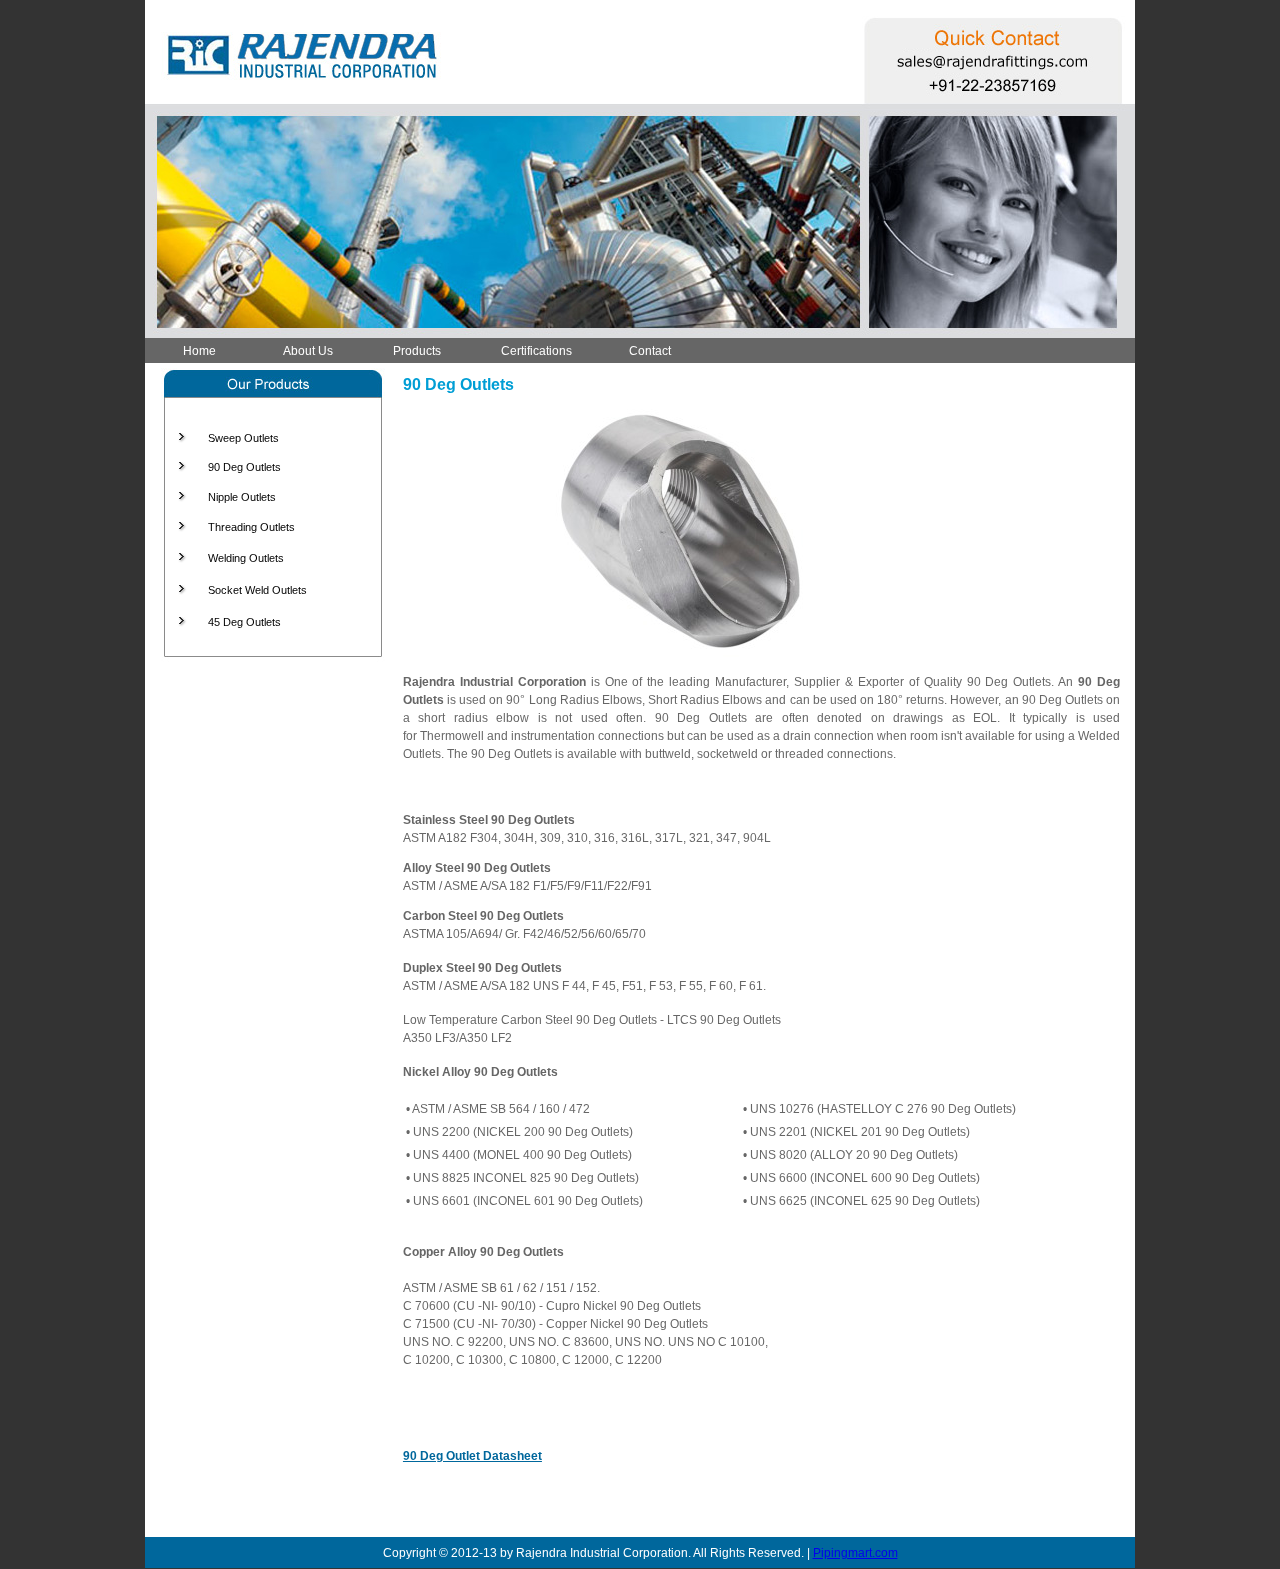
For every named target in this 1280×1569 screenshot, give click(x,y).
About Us (308, 351)
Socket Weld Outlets (257, 590)
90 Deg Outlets (244, 467)
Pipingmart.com (855, 1553)
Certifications (536, 351)
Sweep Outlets (243, 438)
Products (417, 351)
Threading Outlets (251, 527)
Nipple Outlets (242, 497)
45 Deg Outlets (244, 622)
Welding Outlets (246, 558)
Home (199, 351)
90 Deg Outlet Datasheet (472, 1456)
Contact (650, 351)
